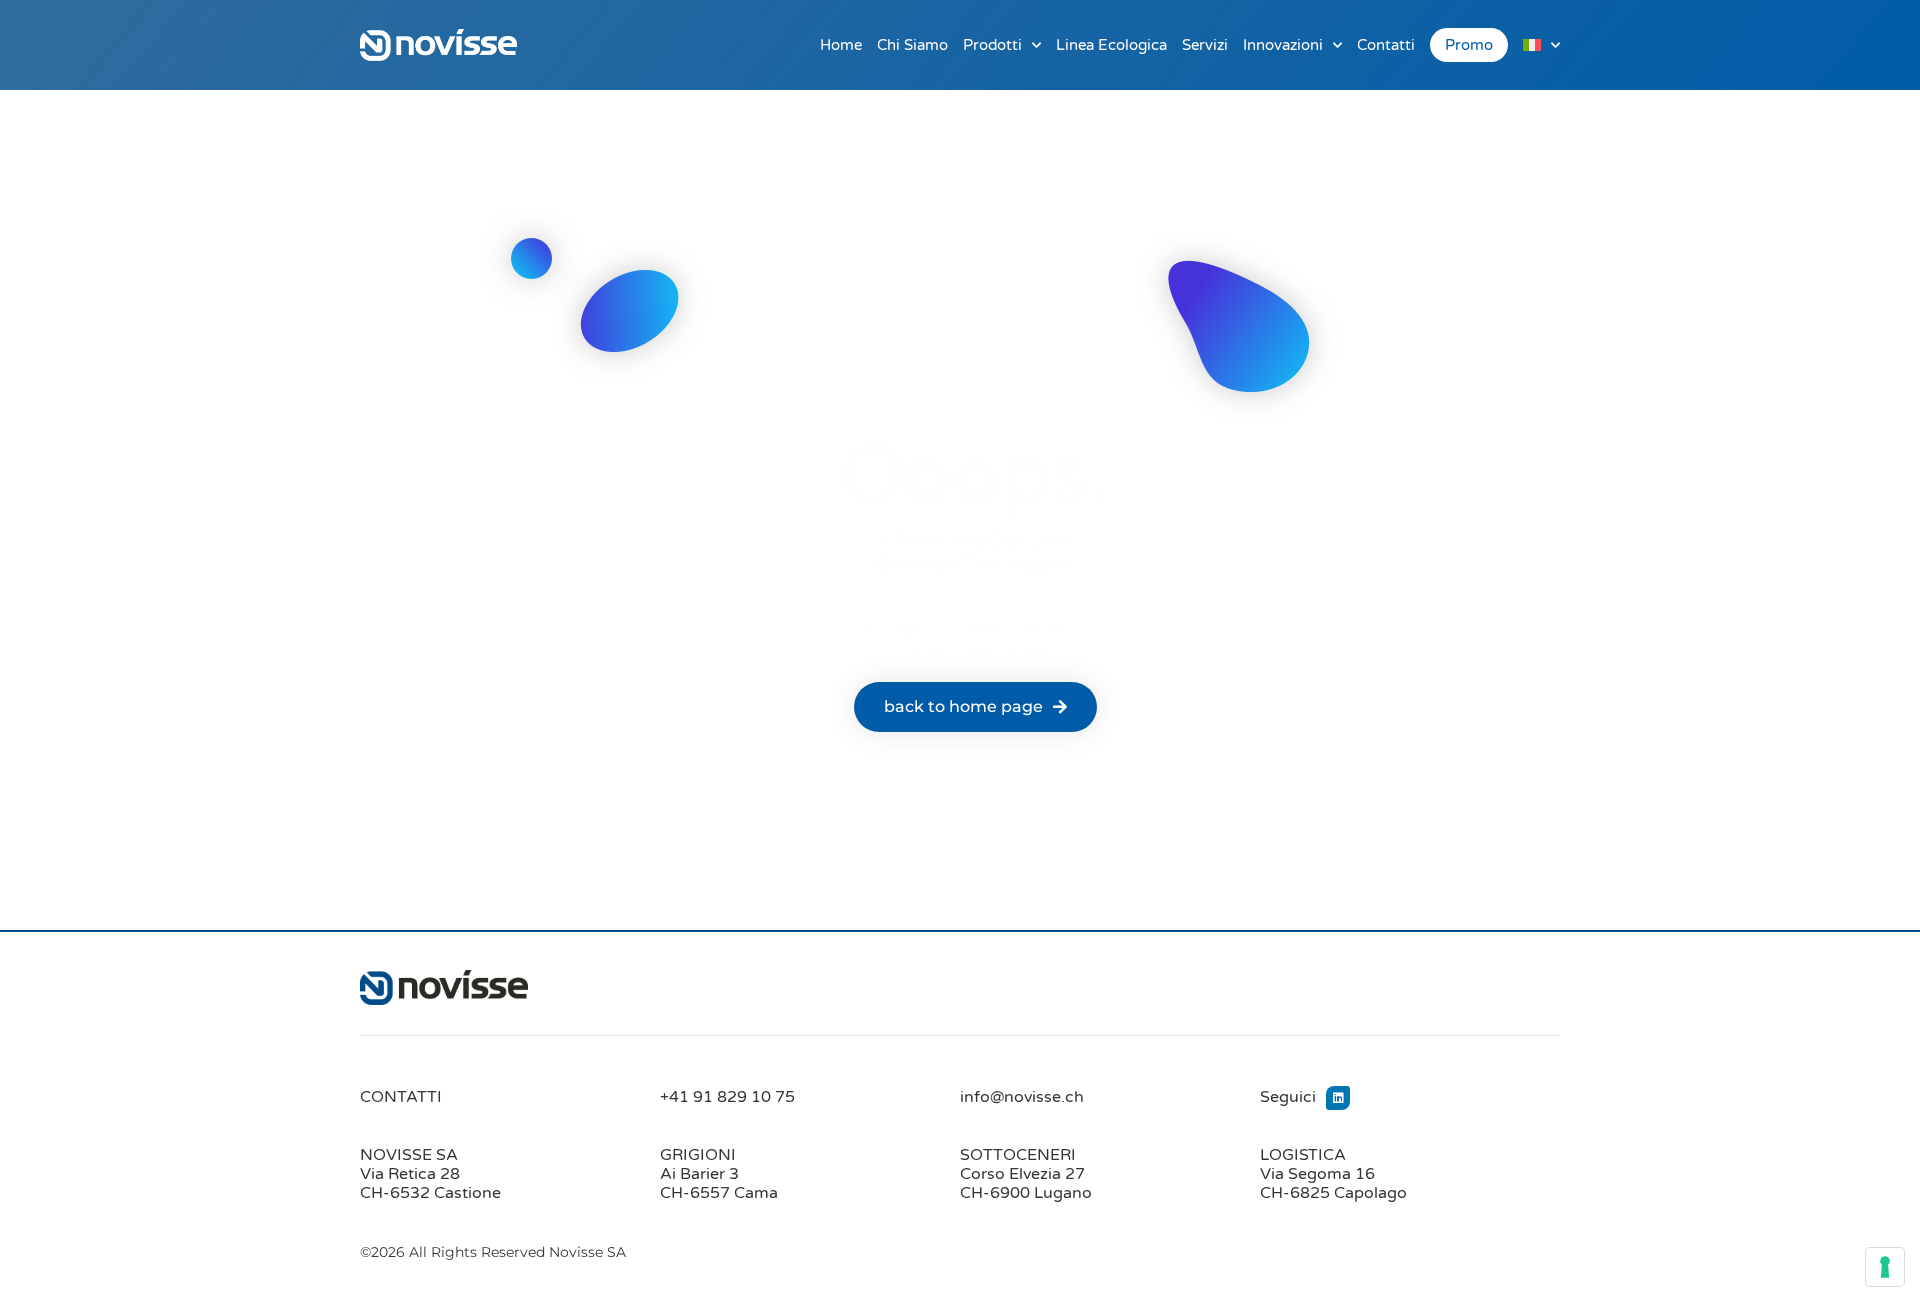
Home (841, 45)
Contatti (1386, 45)
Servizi (1205, 45)
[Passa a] (1541, 45)
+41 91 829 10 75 (727, 1097)
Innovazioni (1283, 45)
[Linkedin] (1338, 1098)
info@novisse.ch (1022, 1097)
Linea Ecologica (1111, 45)
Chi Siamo (912, 45)
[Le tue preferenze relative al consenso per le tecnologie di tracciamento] (1885, 1267)
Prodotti (992, 45)
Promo (1469, 45)
